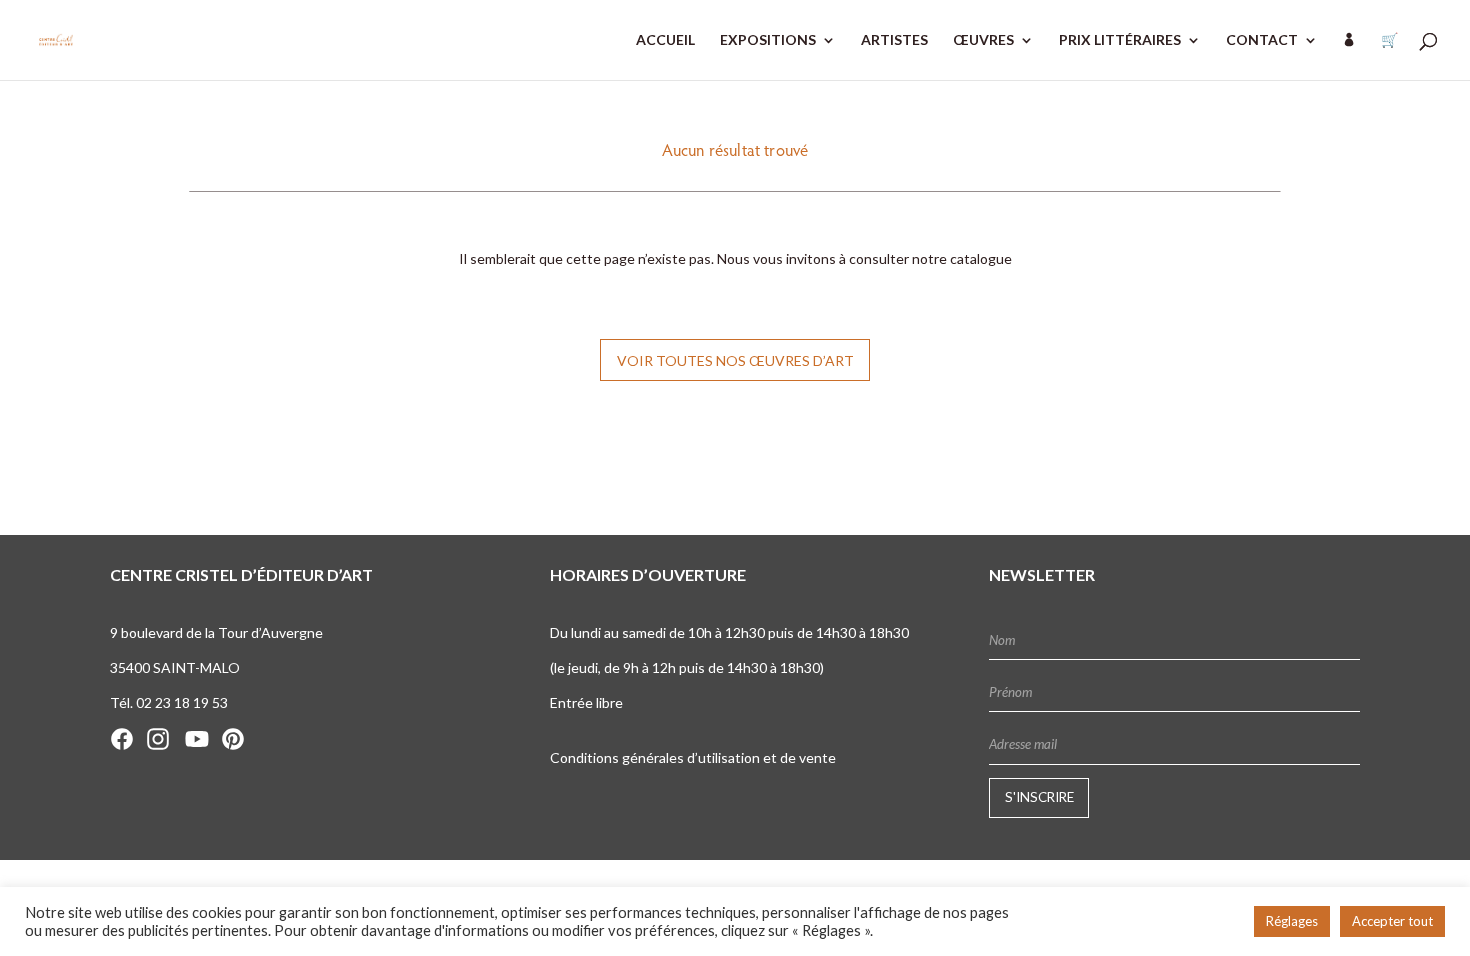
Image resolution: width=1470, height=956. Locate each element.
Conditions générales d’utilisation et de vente (693, 757)
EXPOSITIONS (768, 40)
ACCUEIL (665, 40)
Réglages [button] (1292, 921)
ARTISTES (894, 40)
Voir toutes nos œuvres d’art (735, 360)
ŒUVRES (983, 40)
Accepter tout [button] (1392, 921)
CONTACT (1262, 40)
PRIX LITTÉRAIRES (1120, 40)
